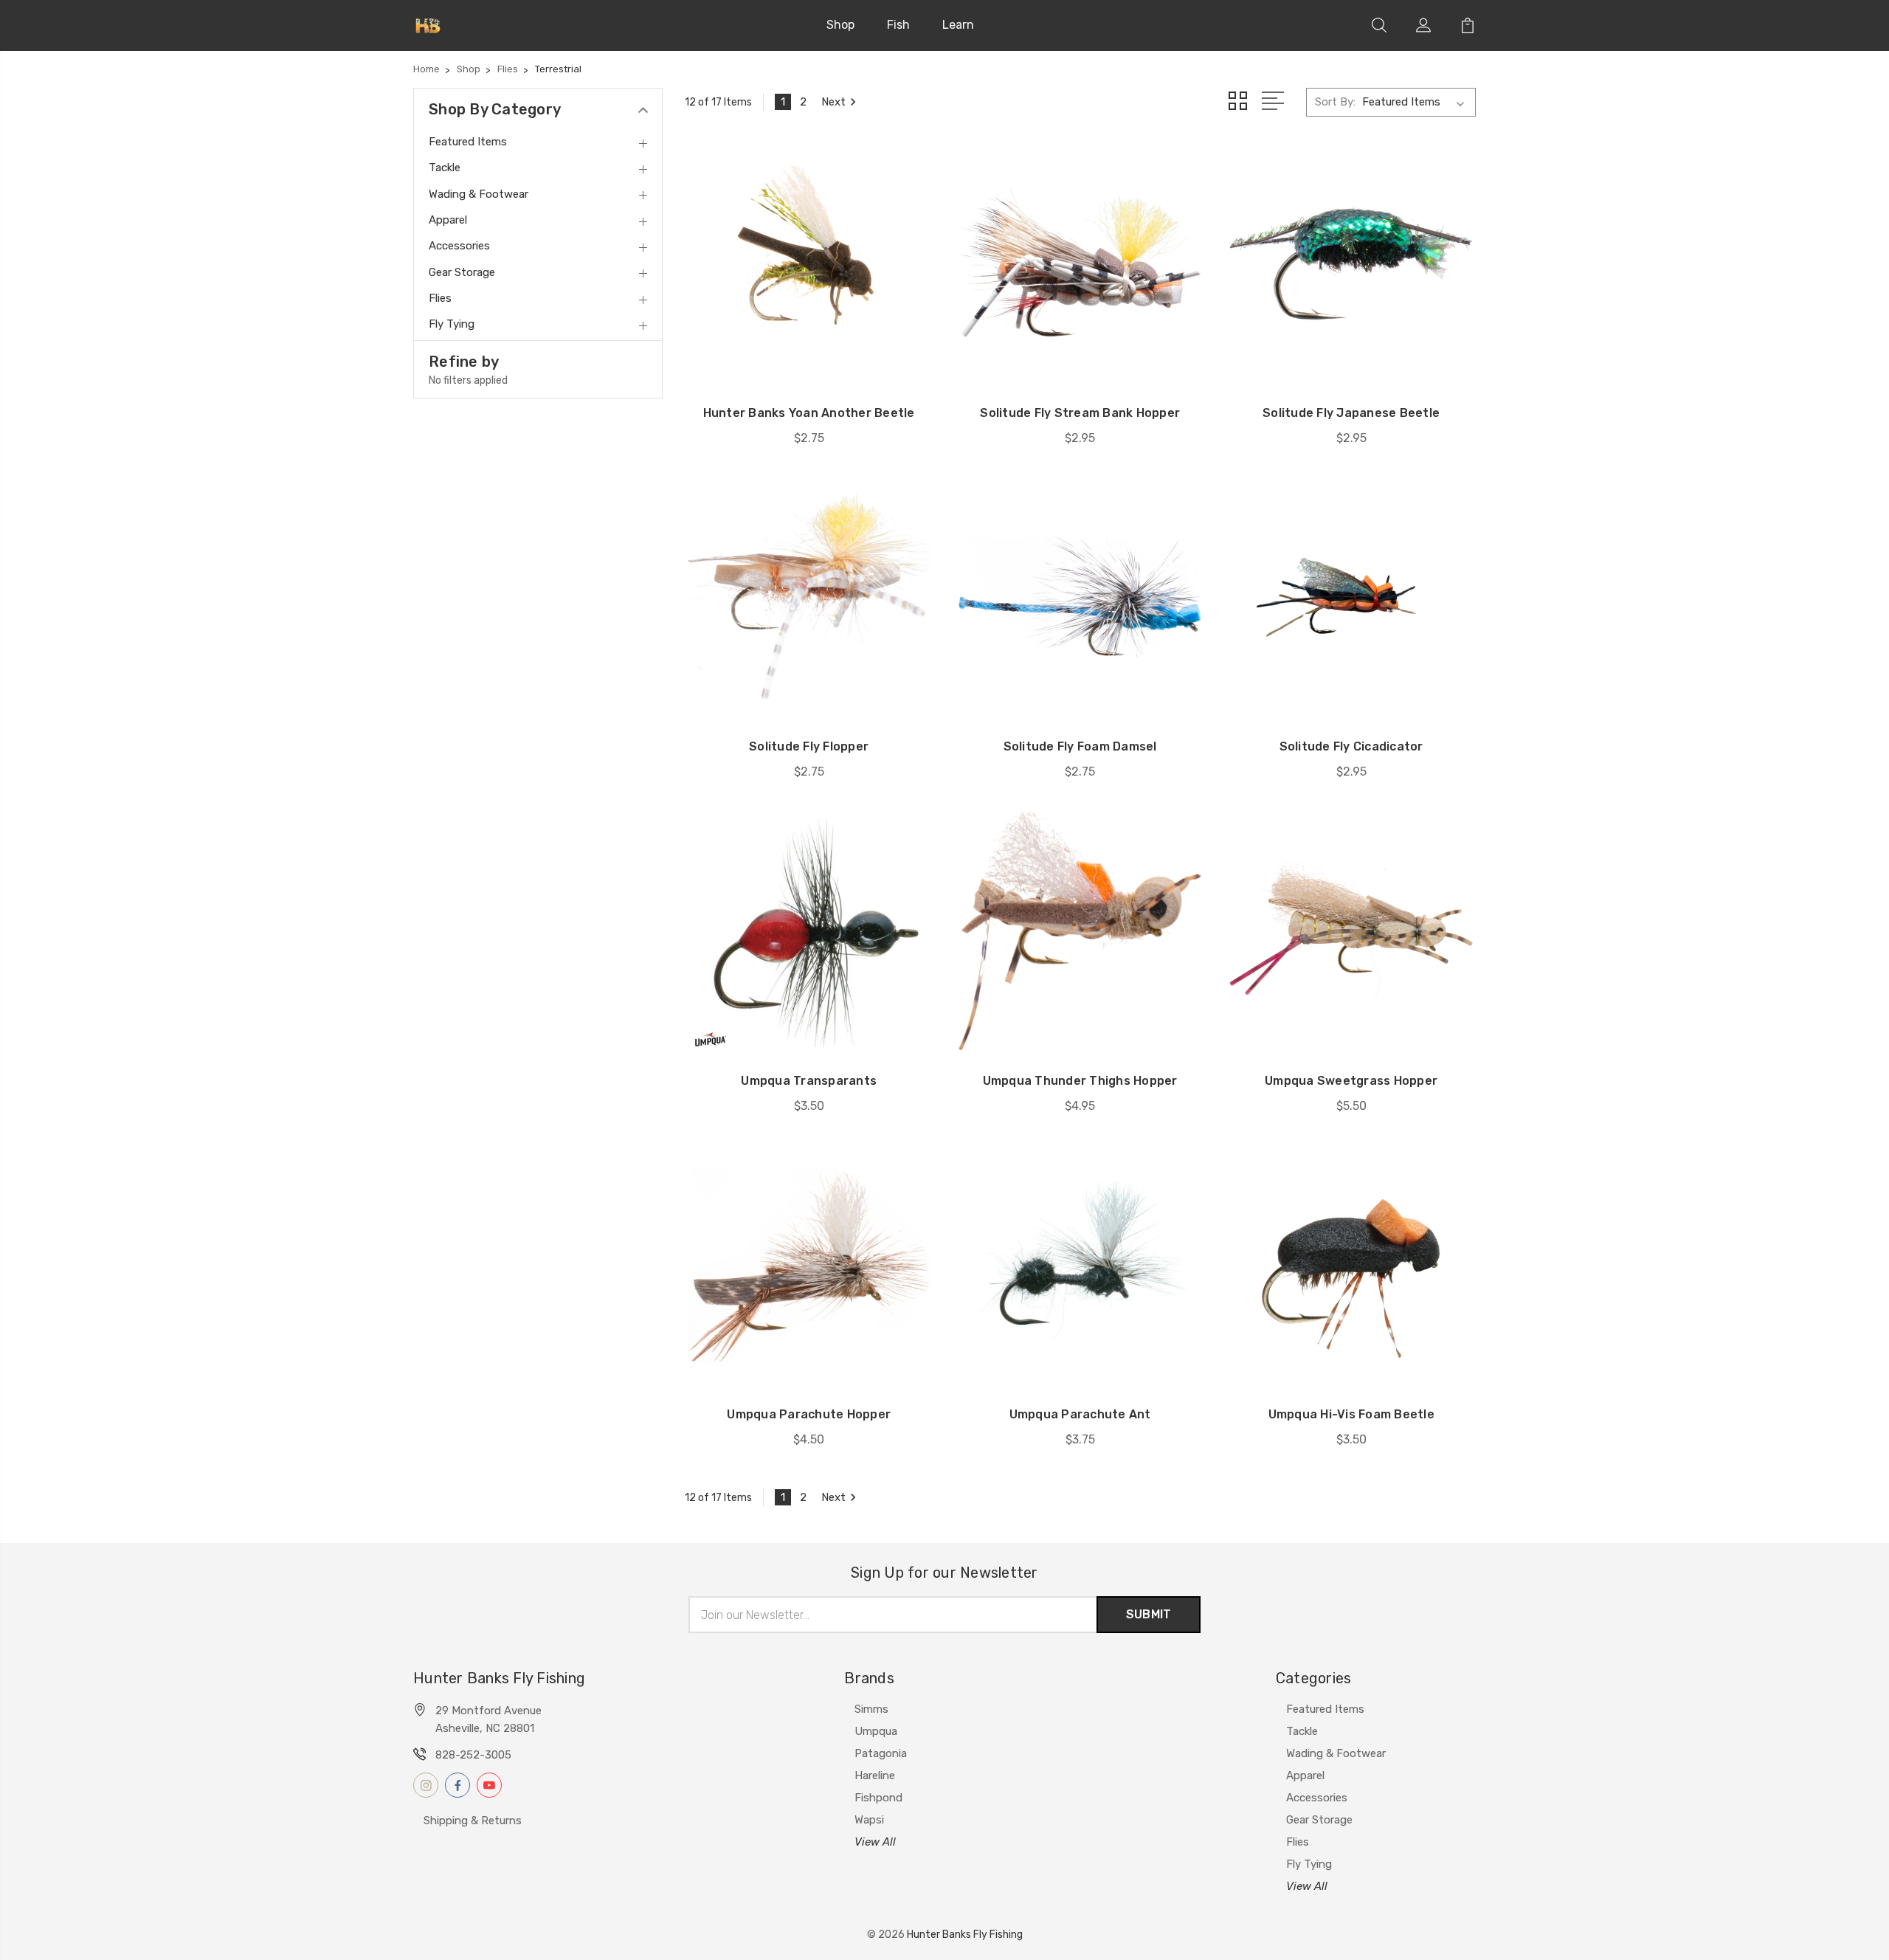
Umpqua (876, 1731)
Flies (1298, 1842)
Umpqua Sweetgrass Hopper (1351, 1081)
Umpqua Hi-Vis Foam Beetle (1351, 1414)
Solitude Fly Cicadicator (1351, 746)
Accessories (1317, 1798)
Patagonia (881, 1753)
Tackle (1302, 1731)
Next (833, 102)
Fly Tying (1309, 1864)
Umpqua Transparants (809, 1081)
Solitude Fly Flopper (809, 746)
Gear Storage (1319, 1820)
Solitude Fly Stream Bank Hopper (1080, 413)
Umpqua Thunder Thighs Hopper (1080, 1081)
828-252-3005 (473, 1755)
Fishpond (878, 1798)
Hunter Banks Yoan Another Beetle (809, 413)
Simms (871, 1709)
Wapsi (869, 1820)
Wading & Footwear (1336, 1753)
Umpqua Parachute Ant (1080, 1414)
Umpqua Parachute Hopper (809, 1414)
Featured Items (1325, 1709)
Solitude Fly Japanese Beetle (1351, 413)
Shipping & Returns (473, 1821)
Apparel (1305, 1776)
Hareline (875, 1776)
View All (875, 1842)
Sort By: (1335, 102)
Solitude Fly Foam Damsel (1080, 746)
